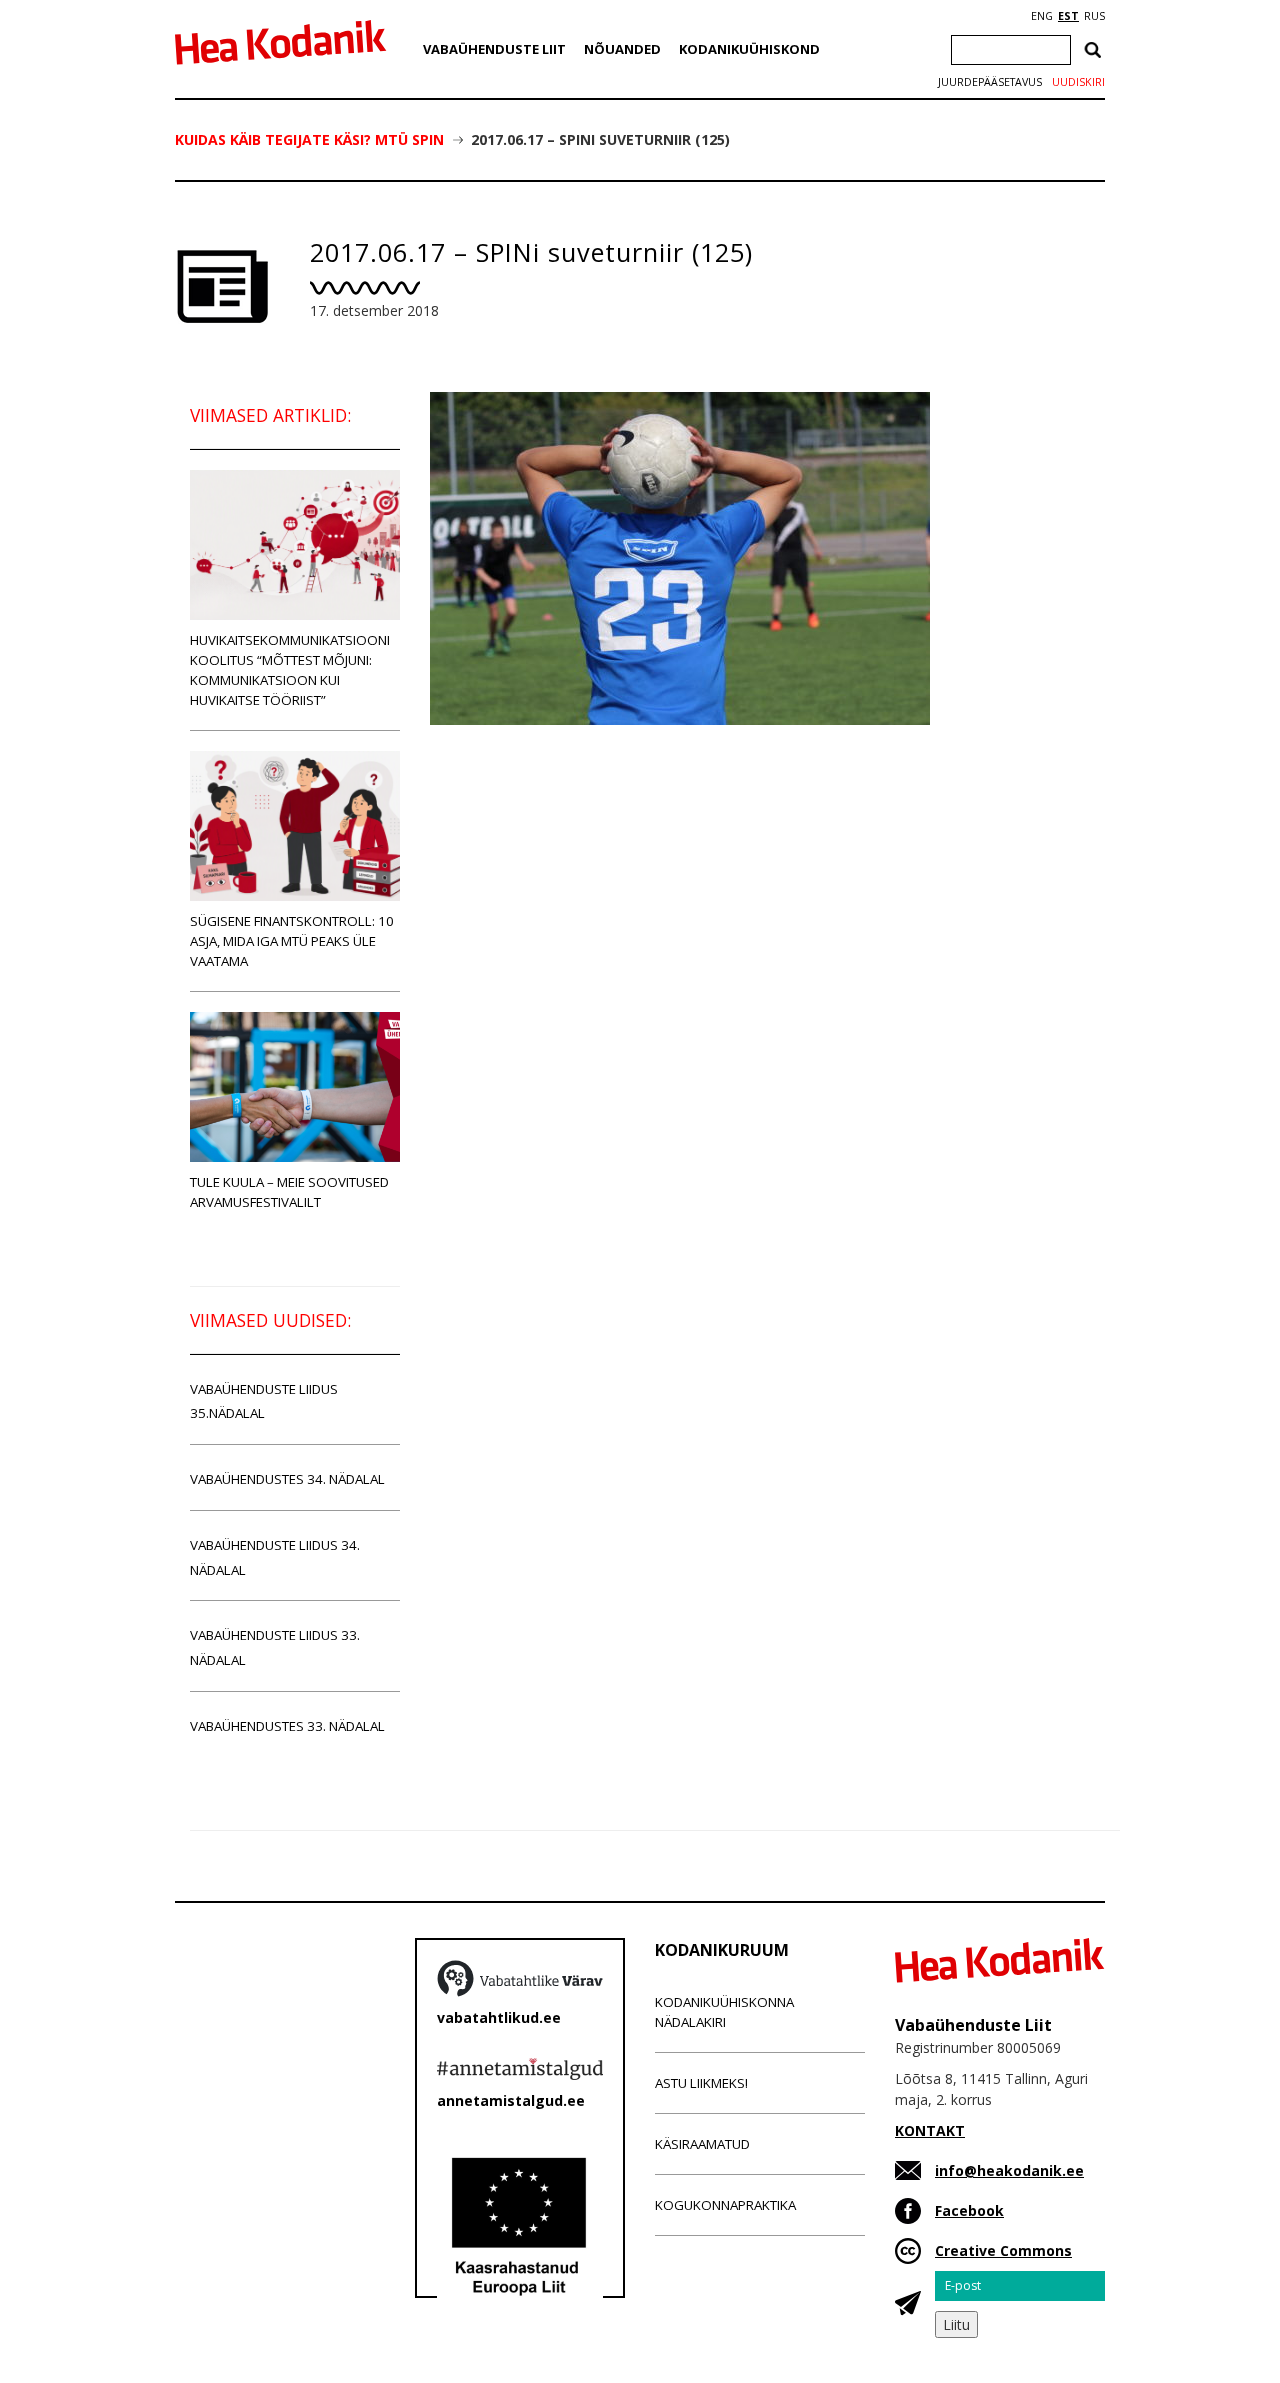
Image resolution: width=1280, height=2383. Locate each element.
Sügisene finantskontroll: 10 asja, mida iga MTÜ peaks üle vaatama (292, 941)
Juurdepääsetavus (990, 82)
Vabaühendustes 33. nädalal (287, 1726)
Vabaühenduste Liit (494, 49)
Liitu (956, 2324)
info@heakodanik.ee (1009, 2170)
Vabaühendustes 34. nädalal (287, 1479)
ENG (1042, 16)
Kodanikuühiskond (749, 49)
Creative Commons (1003, 2250)
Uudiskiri (1078, 82)
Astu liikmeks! (701, 2083)
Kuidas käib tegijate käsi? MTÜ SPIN (309, 139)
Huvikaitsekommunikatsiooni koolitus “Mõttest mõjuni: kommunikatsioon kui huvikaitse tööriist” (290, 670)
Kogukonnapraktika (725, 2205)
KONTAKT (930, 2130)
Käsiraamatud (702, 2144)
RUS (1094, 16)
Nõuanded (622, 49)
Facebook (969, 2210)
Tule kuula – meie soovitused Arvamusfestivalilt (289, 1192)
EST (1068, 16)
